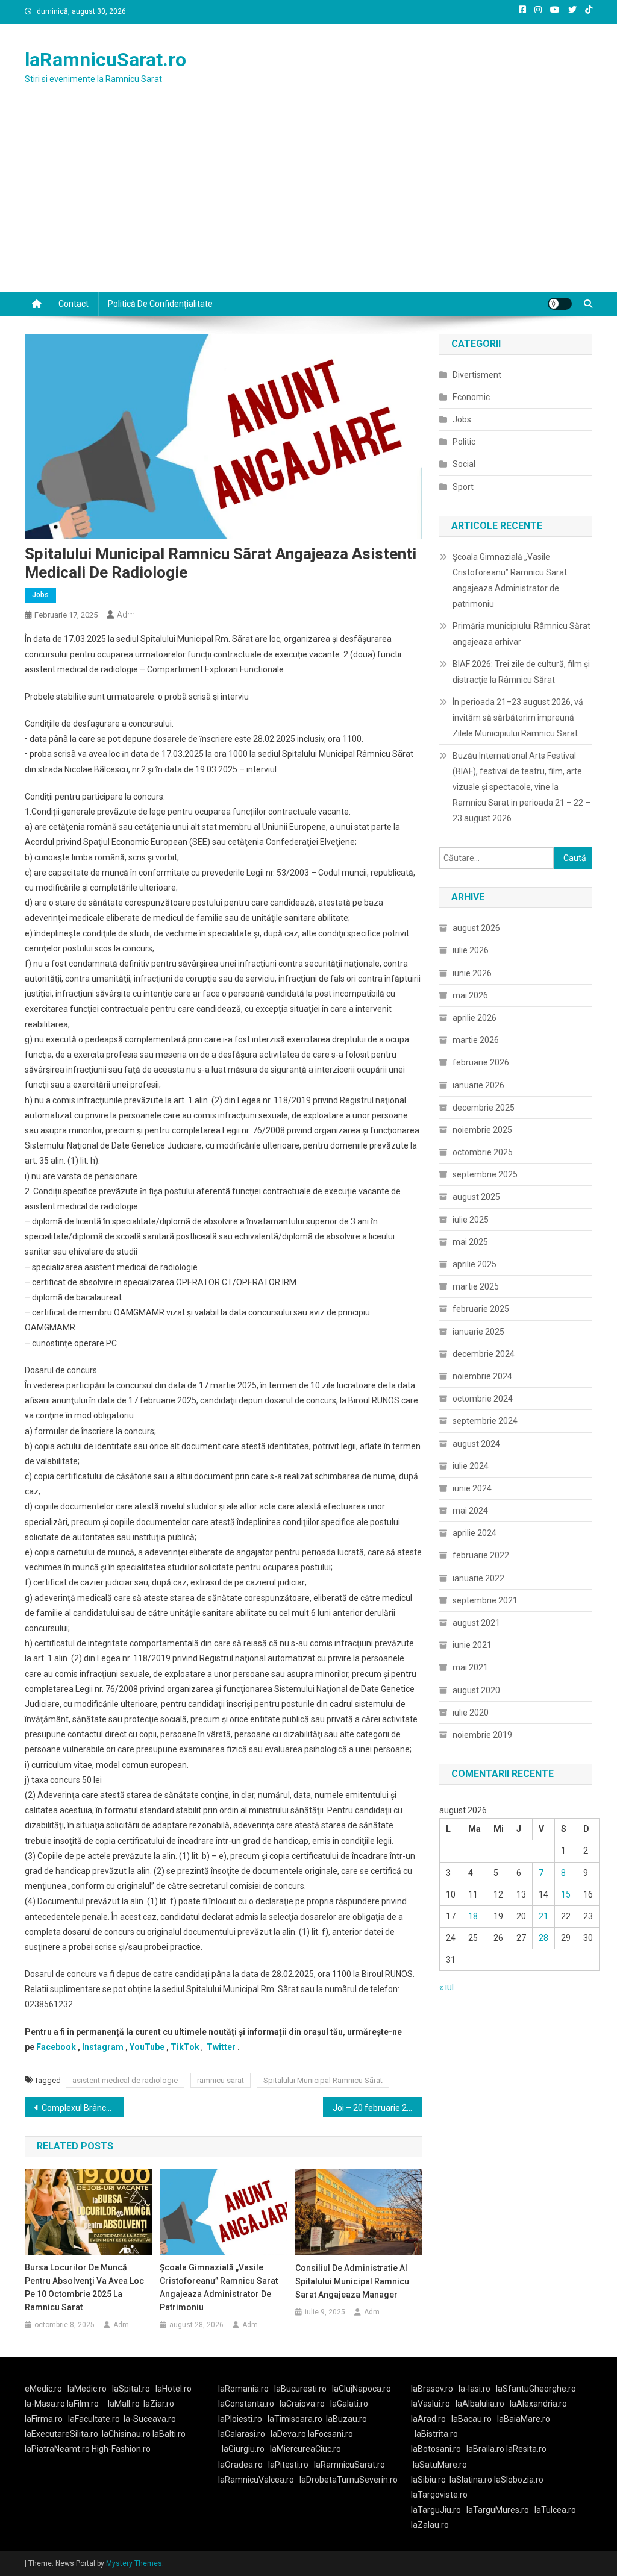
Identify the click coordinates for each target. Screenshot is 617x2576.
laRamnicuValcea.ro (256, 2480)
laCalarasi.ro (242, 2434)
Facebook (56, 2047)
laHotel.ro (174, 2389)
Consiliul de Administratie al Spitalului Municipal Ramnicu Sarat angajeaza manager (352, 2281)
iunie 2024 (472, 1488)
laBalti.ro (169, 2434)
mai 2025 (470, 1242)
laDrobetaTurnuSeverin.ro (349, 2480)
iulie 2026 (471, 950)
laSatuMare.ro (440, 2465)
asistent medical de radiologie (125, 2080)
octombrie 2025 (483, 1152)
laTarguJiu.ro (439, 2510)
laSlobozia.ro (519, 2480)
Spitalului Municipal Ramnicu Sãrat (323, 2080)
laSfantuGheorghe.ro (536, 2389)
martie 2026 (476, 1040)
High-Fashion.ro (121, 2449)
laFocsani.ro (330, 2434)
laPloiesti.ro (240, 2419)
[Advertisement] (308, 201)
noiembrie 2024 (482, 1376)
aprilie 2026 (474, 1018)
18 (473, 1916)
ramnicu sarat (221, 2080)
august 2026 (476, 928)
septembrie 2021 (485, 1600)
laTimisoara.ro (295, 2419)
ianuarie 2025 (478, 1332)
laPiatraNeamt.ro (57, 2449)
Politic (464, 442)
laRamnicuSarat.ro (105, 60)
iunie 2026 (472, 973)
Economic (471, 397)
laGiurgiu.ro (246, 2449)
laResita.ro (526, 2449)
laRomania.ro (243, 2389)
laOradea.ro (240, 2465)
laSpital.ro (131, 2389)
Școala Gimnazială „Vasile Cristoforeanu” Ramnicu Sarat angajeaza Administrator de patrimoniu (219, 2287)
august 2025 (476, 1197)
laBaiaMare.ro (524, 2419)
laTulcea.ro (555, 2510)
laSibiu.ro (428, 2480)
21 (543, 1916)
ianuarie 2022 (478, 1578)
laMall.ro (124, 2404)
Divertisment (477, 375)
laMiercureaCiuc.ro (305, 2449)
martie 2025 (476, 1286)
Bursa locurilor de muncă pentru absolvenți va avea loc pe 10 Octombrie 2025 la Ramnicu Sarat (84, 2287)
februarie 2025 (481, 1309)
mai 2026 (470, 995)
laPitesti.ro (288, 2465)
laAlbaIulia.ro (480, 2404)
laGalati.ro (349, 2404)
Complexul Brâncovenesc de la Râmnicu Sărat (83, 2108)
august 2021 (476, 1623)
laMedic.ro (88, 2389)
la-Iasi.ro (474, 2389)
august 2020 (476, 1690)
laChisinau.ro (126, 2434)
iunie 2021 (472, 1645)
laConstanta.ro (246, 2404)
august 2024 (476, 1444)
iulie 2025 (471, 1220)
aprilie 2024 (474, 1533)
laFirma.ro (44, 2419)
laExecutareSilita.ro (61, 2434)
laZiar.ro (159, 2404)
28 (543, 1938)
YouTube (147, 2047)
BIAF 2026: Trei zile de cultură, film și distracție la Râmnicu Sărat (521, 672)
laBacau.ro (471, 2419)
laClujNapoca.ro (362, 2389)
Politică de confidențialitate (160, 304)
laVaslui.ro (433, 2404)
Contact (74, 304)
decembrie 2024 (484, 1354)
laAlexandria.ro (538, 2404)
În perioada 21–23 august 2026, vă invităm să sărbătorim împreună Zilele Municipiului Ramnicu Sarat (518, 718)
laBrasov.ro (432, 2389)
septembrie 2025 (485, 1174)
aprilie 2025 (474, 1264)
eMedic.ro (43, 2389)
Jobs (40, 595)
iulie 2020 (471, 1713)
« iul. (447, 1987)
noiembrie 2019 (482, 1735)
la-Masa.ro (45, 2404)
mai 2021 (470, 1667)
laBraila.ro (485, 2449)
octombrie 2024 (483, 1399)
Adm (126, 615)
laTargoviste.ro (439, 2495)
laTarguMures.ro (498, 2510)
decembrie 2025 (484, 1108)
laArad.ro (428, 2419)
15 (566, 1894)
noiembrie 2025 (482, 1130)
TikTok (185, 2047)
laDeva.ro (288, 2434)
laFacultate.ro (94, 2419)
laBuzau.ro (346, 2419)
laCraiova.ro (302, 2404)
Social (464, 464)
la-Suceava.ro (150, 2419)
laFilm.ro (83, 2404)
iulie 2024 (471, 1466)
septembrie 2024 (485, 1421)
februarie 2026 (481, 1062)
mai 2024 (470, 1511)
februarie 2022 (481, 1555)
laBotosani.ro (436, 2449)
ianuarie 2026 (478, 1085)
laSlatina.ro (471, 2480)
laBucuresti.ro (300, 2389)
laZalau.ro (430, 2525)
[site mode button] (560, 304)
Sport (463, 487)
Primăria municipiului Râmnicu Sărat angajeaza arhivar (521, 634)
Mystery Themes (134, 2563)
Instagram (103, 2047)
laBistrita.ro (436, 2434)
